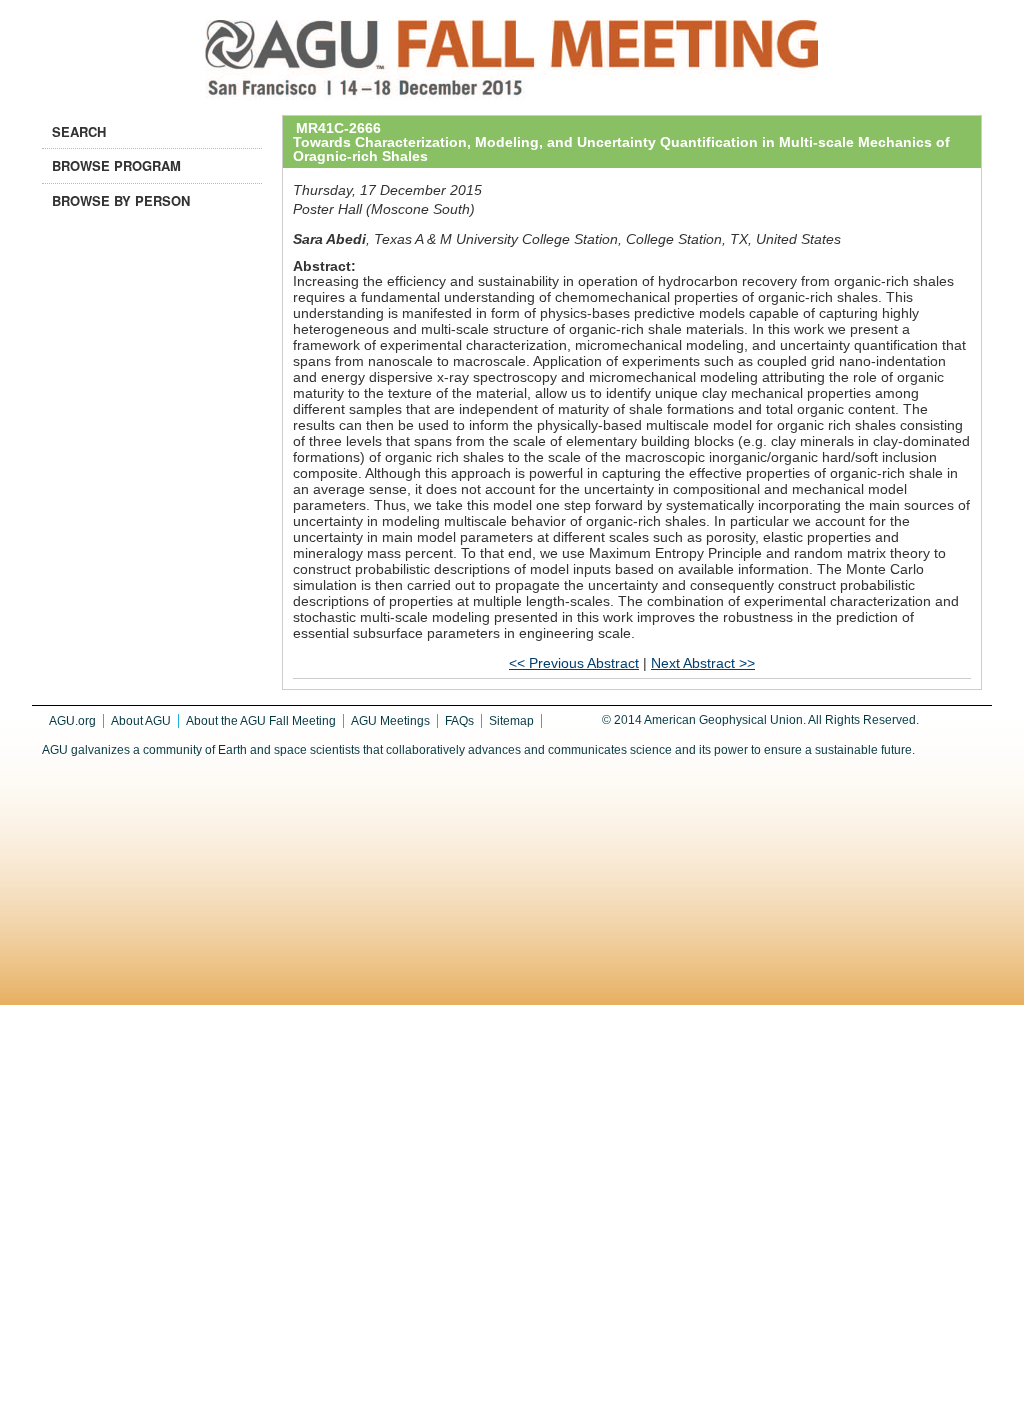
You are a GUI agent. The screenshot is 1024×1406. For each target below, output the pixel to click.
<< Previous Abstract (574, 663)
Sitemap (511, 721)
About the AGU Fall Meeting (261, 721)
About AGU (141, 721)
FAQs (459, 721)
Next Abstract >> (703, 663)
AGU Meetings (390, 721)
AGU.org (72, 721)
